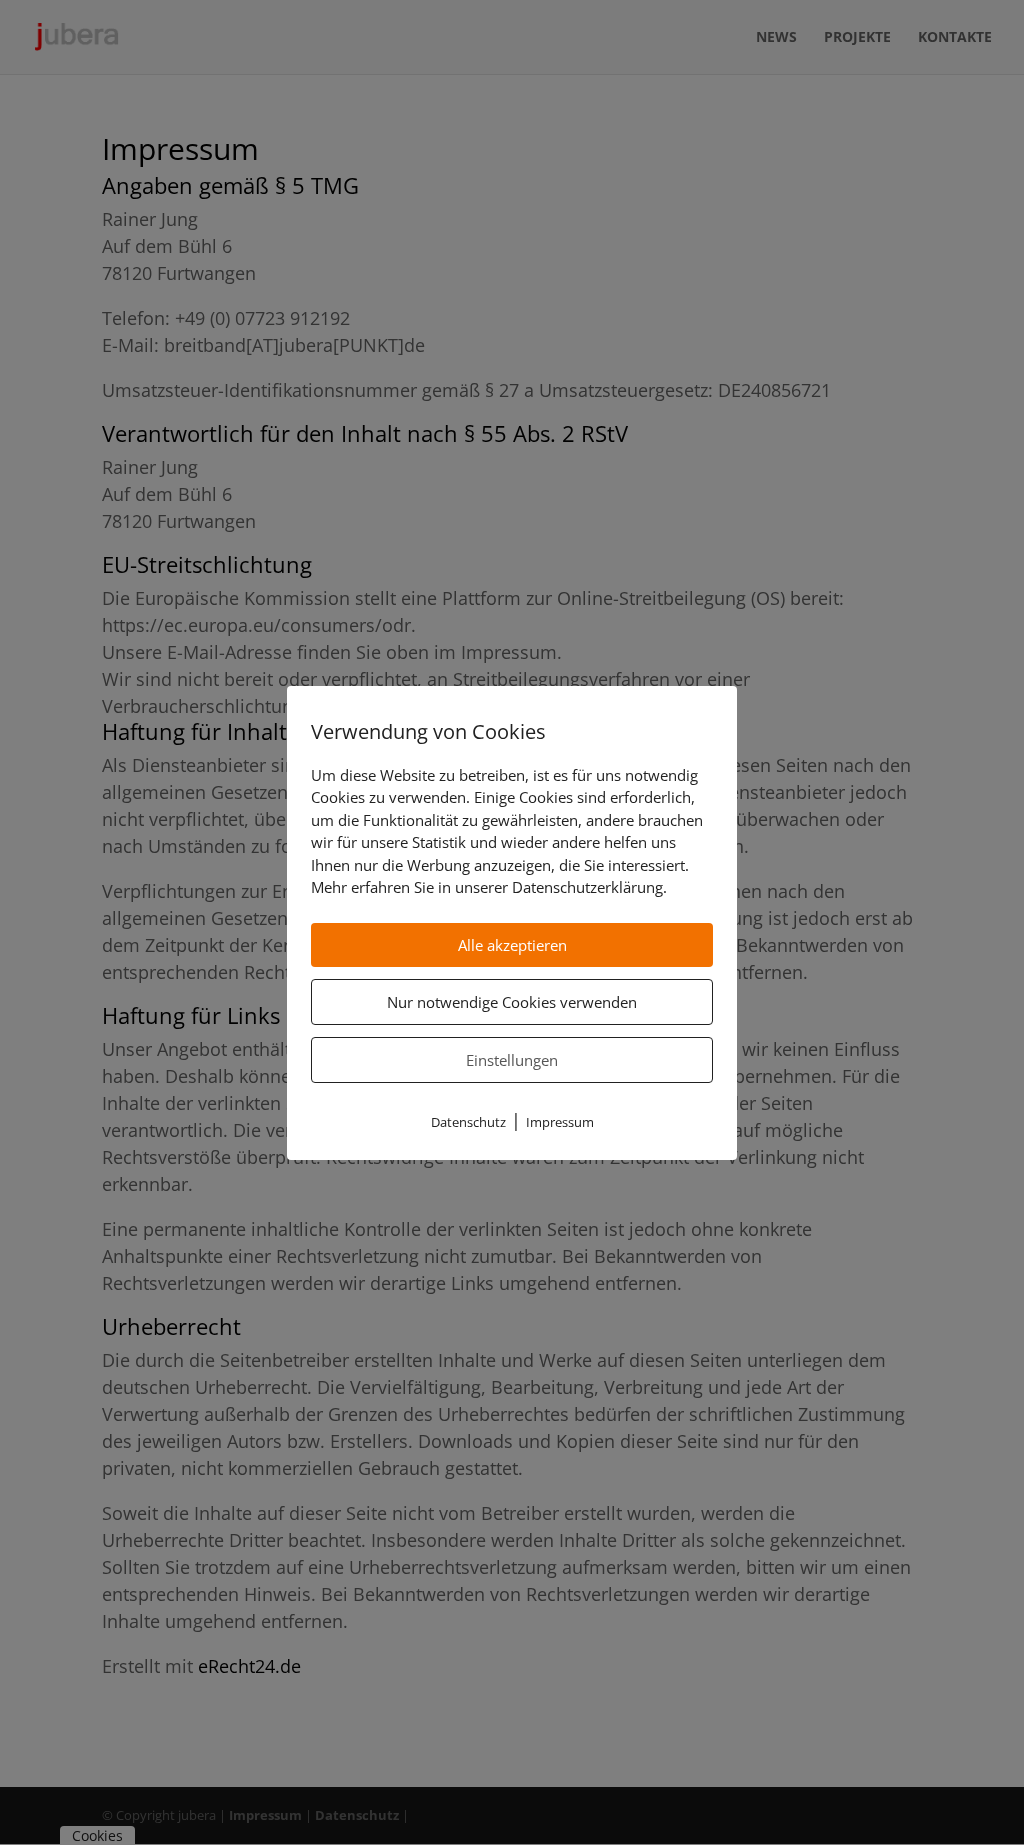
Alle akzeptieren (512, 945)
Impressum (560, 1122)
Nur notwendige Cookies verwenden (512, 1002)
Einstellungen (512, 1060)
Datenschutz (468, 1122)
